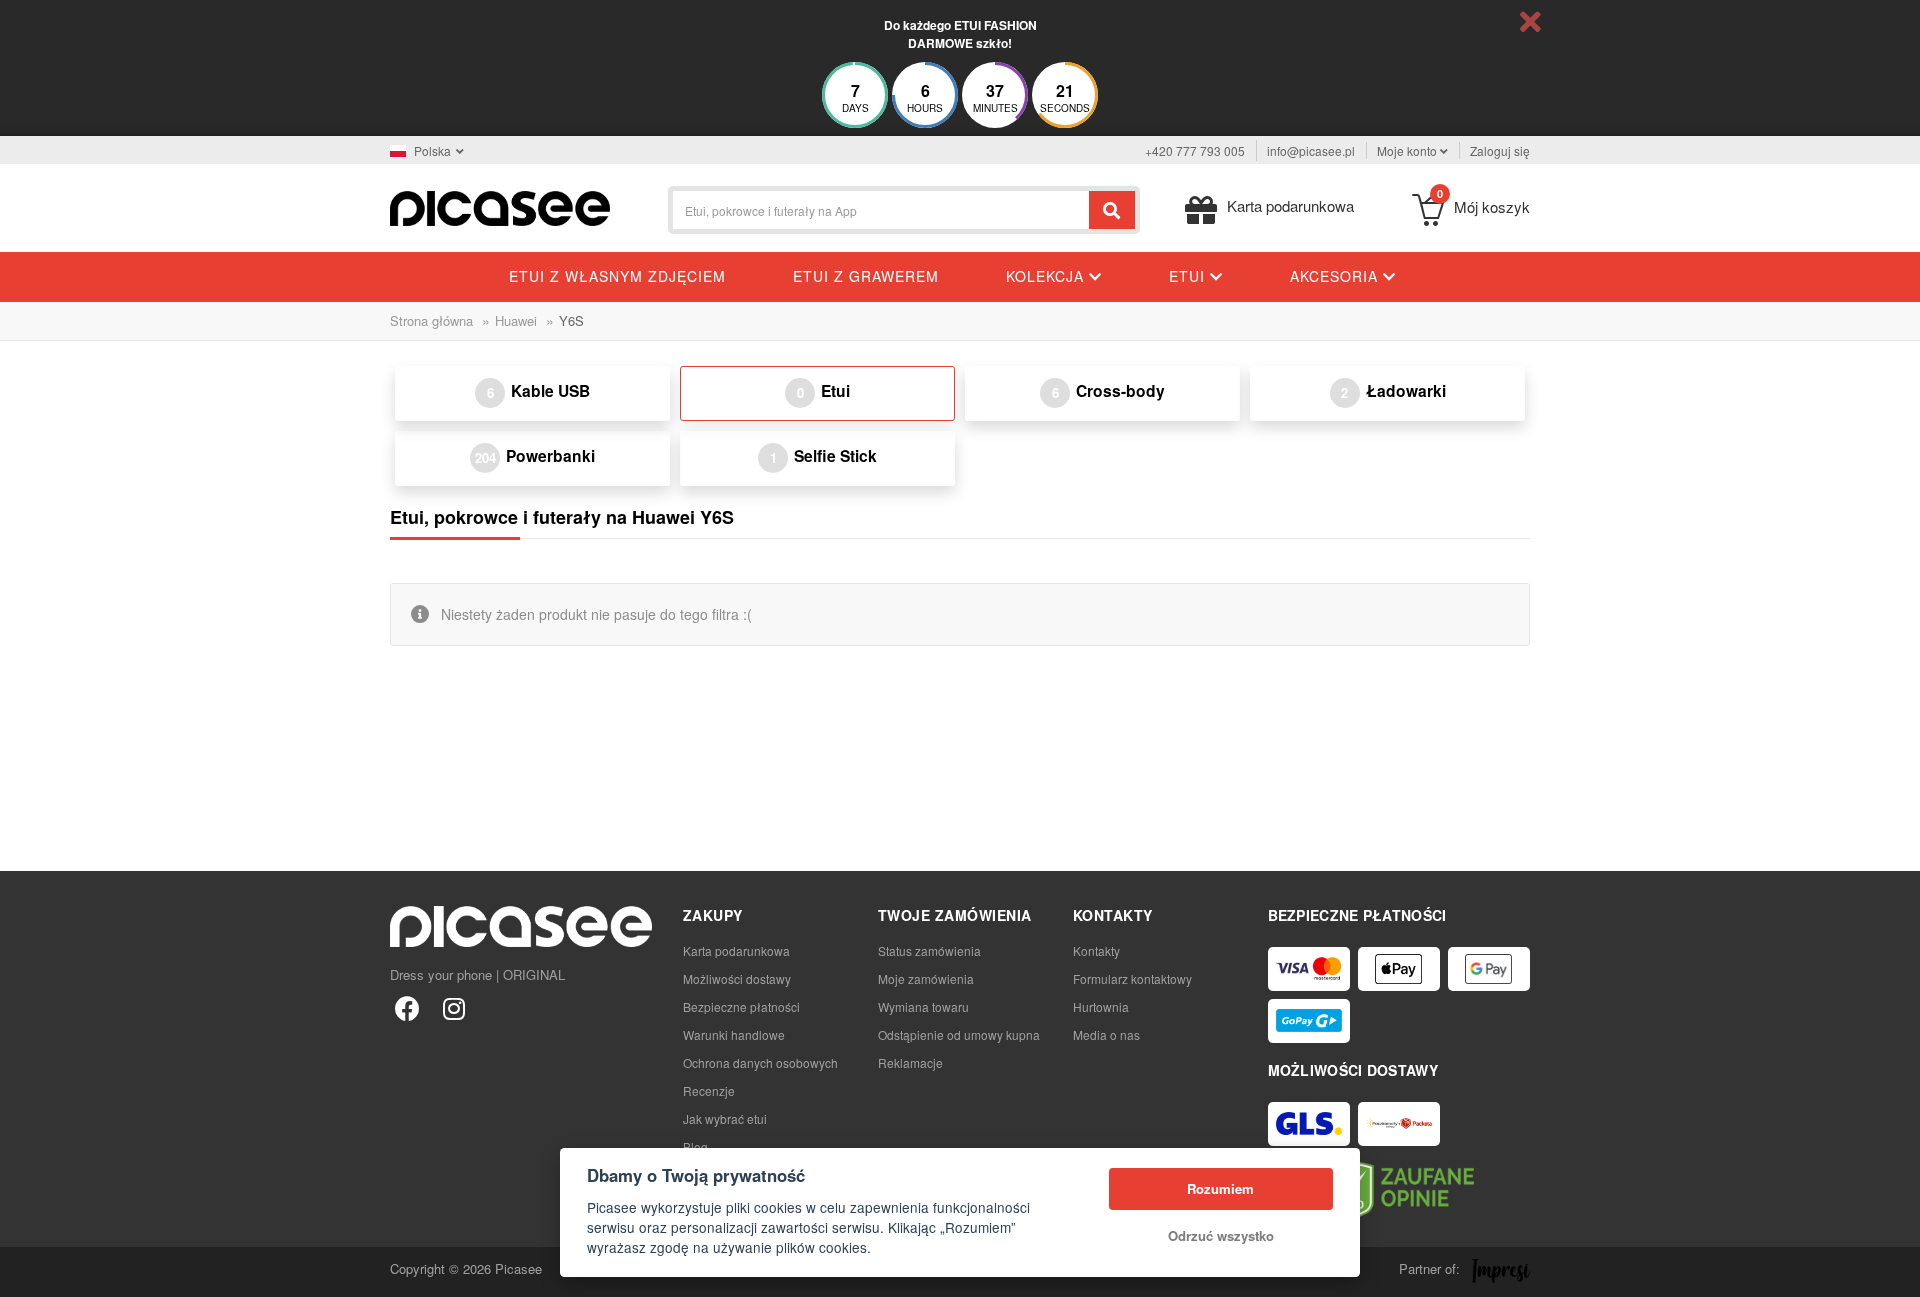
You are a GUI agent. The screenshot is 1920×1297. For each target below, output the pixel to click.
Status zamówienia (929, 950)
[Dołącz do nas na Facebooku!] (407, 1007)
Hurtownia (1101, 1006)
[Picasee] (500, 206)
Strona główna (431, 320)
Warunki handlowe (734, 1034)
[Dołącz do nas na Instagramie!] (453, 1007)
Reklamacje (910, 1062)
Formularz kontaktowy (1132, 978)
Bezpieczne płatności (741, 1006)
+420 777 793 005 (1195, 150)
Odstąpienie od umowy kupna (959, 1034)
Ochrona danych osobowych (760, 1062)
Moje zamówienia (926, 978)
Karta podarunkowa (736, 950)
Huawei (516, 320)
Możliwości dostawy (737, 978)
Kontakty (1096, 950)
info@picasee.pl (1311, 150)
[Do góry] (26, 1271)
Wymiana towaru (923, 1006)
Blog (695, 1146)
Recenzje (709, 1090)
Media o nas (1106, 1034)
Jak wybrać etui (725, 1118)
